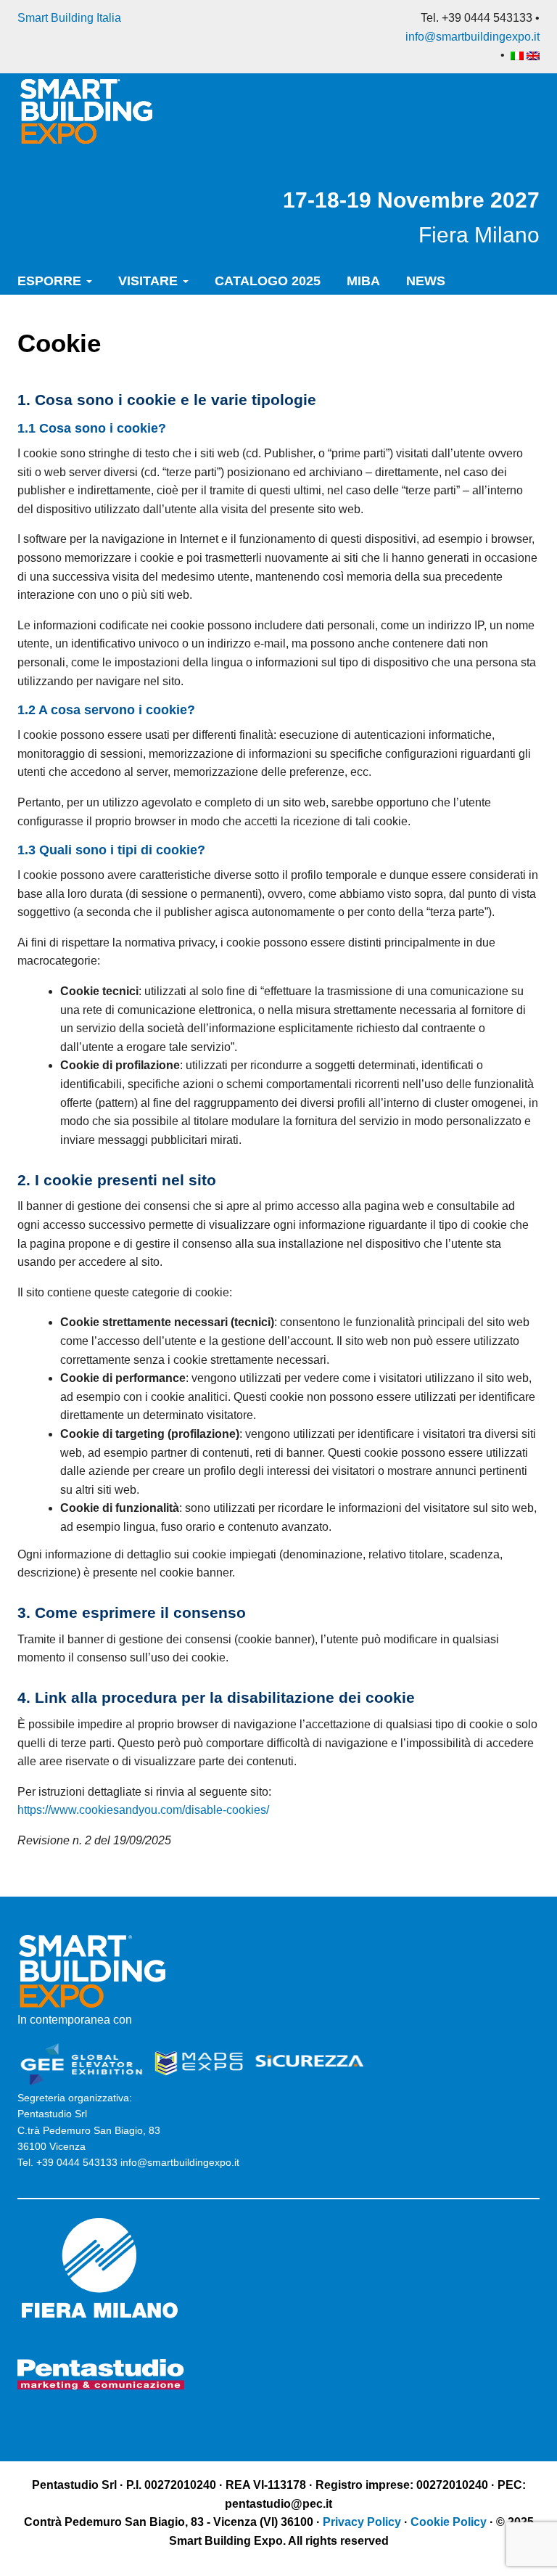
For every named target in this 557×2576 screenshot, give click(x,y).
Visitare (150, 281)
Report (128, 327)
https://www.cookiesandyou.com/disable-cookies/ (143, 1810)
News (426, 281)
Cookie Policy (449, 2522)
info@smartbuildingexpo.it (473, 37)
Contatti (222, 327)
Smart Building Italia (69, 18)
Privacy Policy (363, 2522)
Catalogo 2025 (268, 281)
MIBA (363, 281)
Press (41, 327)
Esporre (51, 281)
